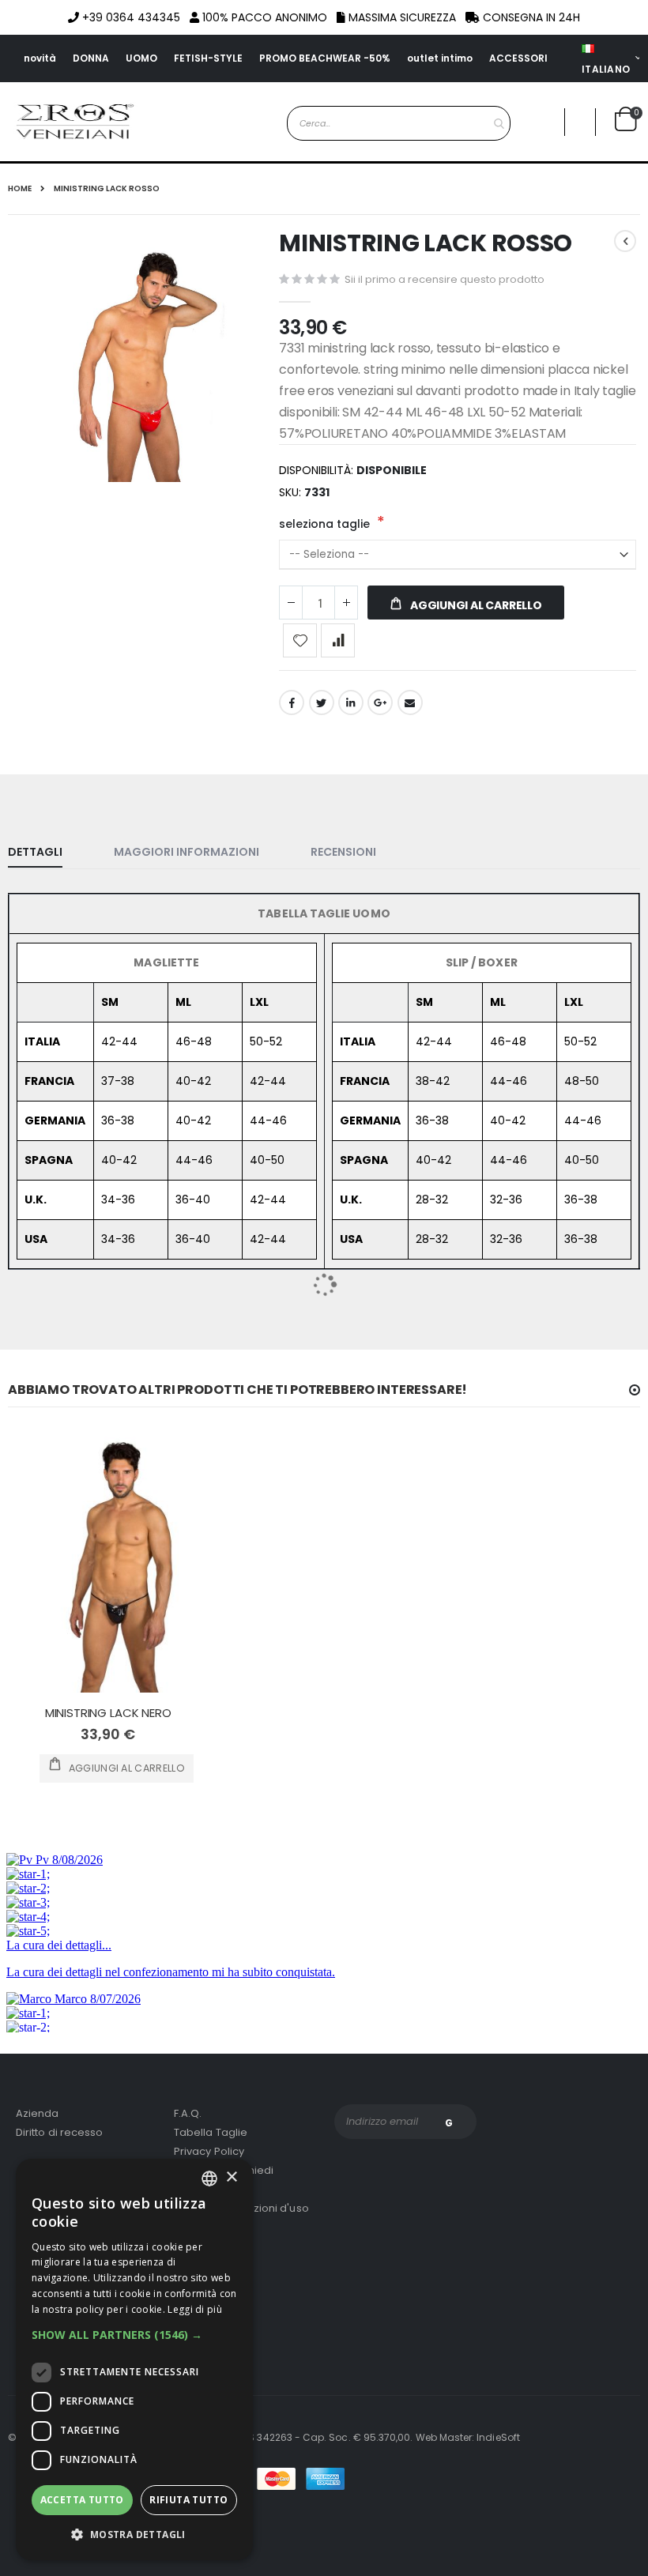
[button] (134, 2335)
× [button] (231, 2177)
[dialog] (134, 2359)
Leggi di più (195, 2309)
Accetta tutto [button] (82, 2500)
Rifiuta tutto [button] (188, 2500)
